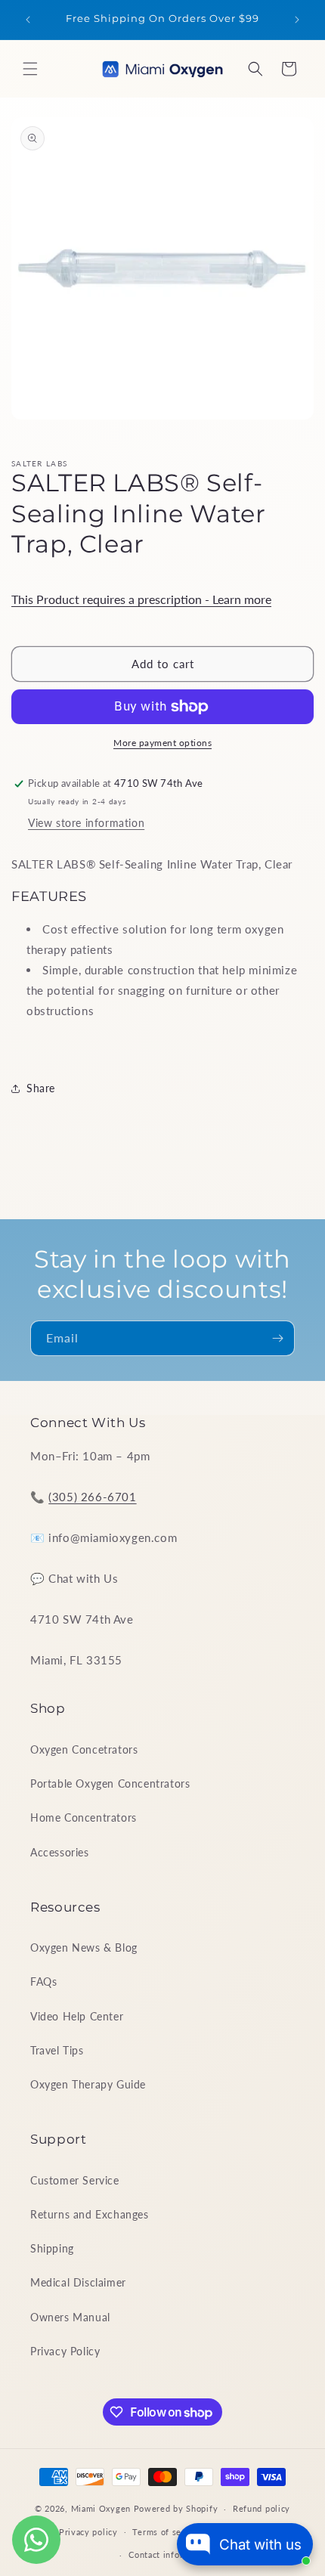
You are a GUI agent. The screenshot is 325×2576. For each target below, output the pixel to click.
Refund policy (262, 2508)
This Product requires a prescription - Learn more (141, 599)
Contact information (170, 2554)
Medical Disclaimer (78, 2282)
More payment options (162, 743)
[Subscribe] (277, 1338)
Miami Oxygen (101, 2508)
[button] (30, 69)
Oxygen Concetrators (84, 1749)
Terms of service (167, 2532)
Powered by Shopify (176, 2508)
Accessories (60, 1852)
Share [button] (41, 1088)
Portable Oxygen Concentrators (110, 1783)
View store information (86, 823)
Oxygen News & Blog (84, 1947)
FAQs (43, 1982)
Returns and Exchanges (90, 2214)
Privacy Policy (65, 2351)
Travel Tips (57, 2050)
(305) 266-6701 (92, 1497)
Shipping (52, 2248)
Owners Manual (70, 2317)
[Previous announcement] (28, 20)
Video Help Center (77, 2016)
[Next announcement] (297, 20)
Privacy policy (88, 2532)
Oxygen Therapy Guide (88, 2084)
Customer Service (75, 2180)
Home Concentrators (84, 1817)
